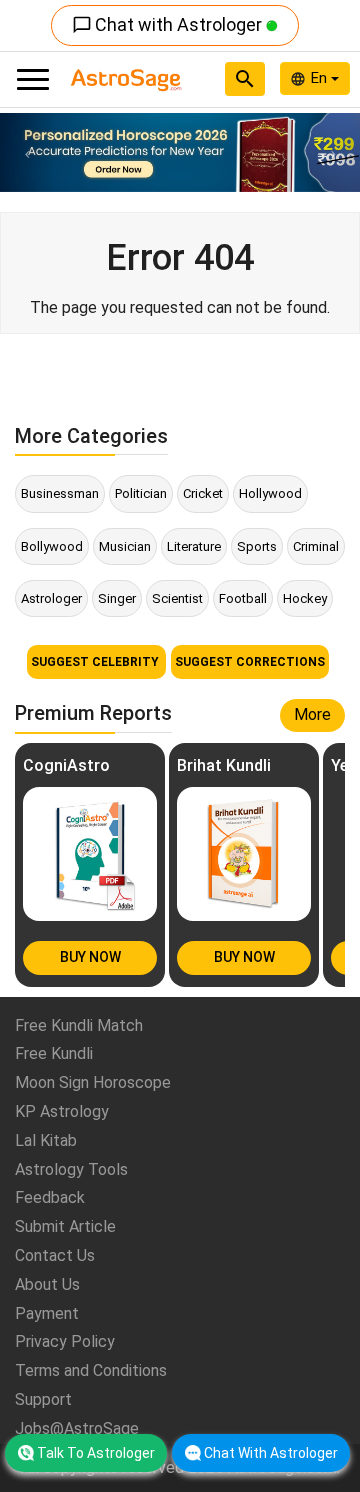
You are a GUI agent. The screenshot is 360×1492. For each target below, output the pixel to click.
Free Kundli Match (79, 1025)
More (312, 714)
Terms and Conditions (91, 1370)
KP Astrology (62, 1111)
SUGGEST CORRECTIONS (250, 662)
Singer (117, 598)
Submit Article (65, 1226)
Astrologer (51, 598)
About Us (47, 1284)
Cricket (203, 493)
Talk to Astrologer (96, 1453)
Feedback (50, 1197)
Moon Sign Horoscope (93, 1082)
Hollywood (270, 493)
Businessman (60, 493)
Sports (257, 546)
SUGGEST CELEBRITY (96, 662)
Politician (141, 493)
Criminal (316, 546)
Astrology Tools (71, 1169)
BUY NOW (90, 957)
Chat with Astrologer (169, 24)
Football (243, 598)
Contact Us (55, 1255)
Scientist (177, 598)
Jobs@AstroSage (77, 1428)
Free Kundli (54, 1053)
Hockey (305, 598)
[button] (27, 152)
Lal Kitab (46, 1140)
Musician (125, 546)
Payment (47, 1313)
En (321, 78)
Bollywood (52, 546)
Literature (194, 546)
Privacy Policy (65, 1341)
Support (43, 1399)
